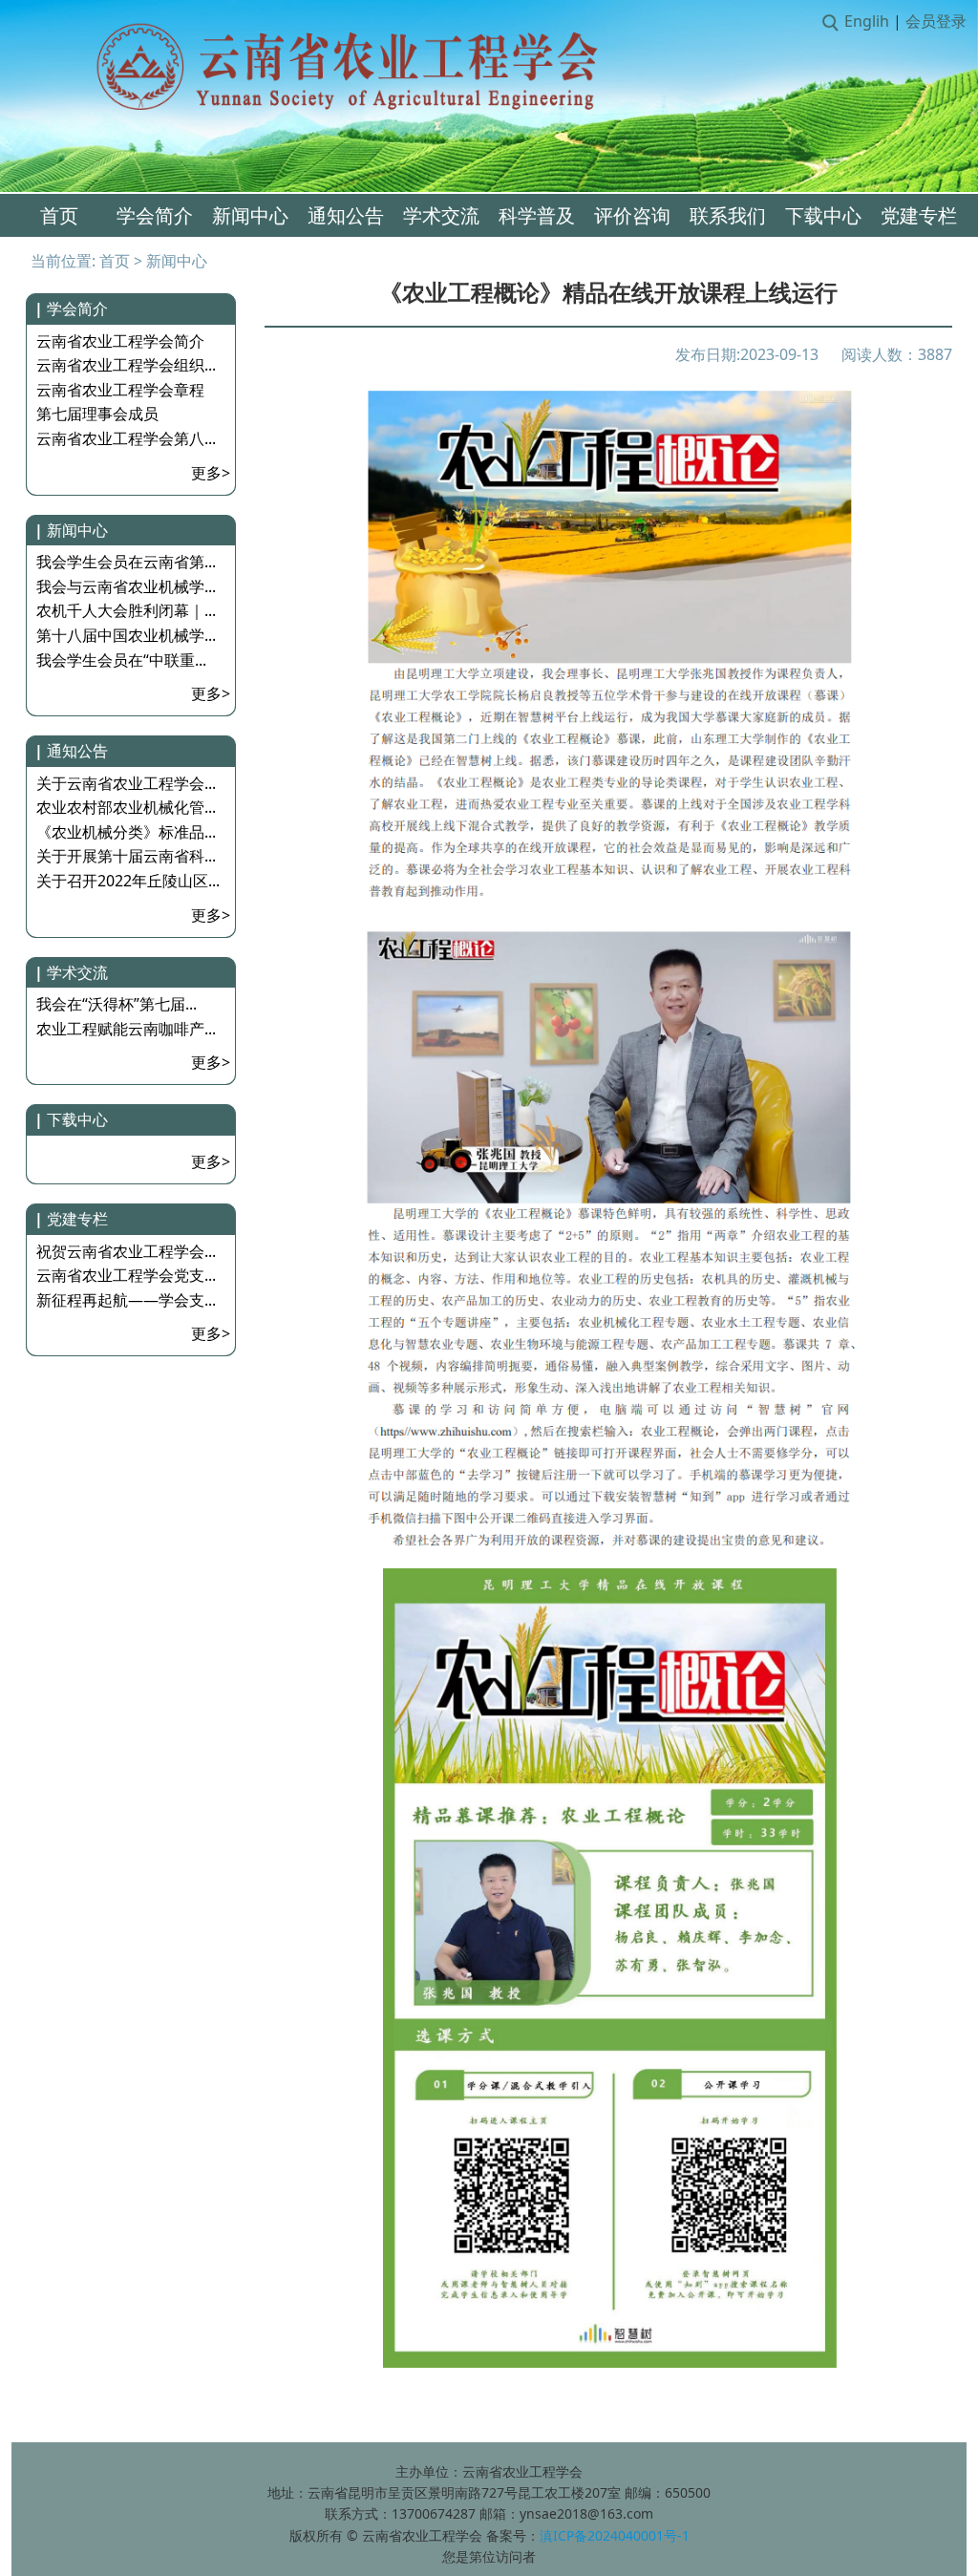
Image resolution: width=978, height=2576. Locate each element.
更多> (211, 473)
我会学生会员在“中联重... (121, 660)
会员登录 (936, 21)
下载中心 (823, 215)
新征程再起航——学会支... (126, 1300)
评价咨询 (632, 215)
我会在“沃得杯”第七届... (117, 1004)
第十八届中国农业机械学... (126, 635)
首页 (59, 215)
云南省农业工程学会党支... (126, 1275)
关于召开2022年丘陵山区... (128, 881)
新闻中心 (250, 215)
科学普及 (537, 215)
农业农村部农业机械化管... (126, 807)
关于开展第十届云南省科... (126, 856)
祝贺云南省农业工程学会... (126, 1251)
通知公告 (346, 215)
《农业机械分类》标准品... (126, 832)
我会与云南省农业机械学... (126, 586)
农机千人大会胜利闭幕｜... (126, 610)
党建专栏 (919, 215)
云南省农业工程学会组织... (126, 365)
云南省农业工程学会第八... (126, 438)
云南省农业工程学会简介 (120, 341)
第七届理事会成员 (97, 414)
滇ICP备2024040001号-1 (615, 2535)
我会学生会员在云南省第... (126, 562)
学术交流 (441, 215)
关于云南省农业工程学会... (126, 783)
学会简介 (155, 215)
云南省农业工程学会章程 (120, 390)
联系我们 (728, 215)
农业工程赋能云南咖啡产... (126, 1029)
